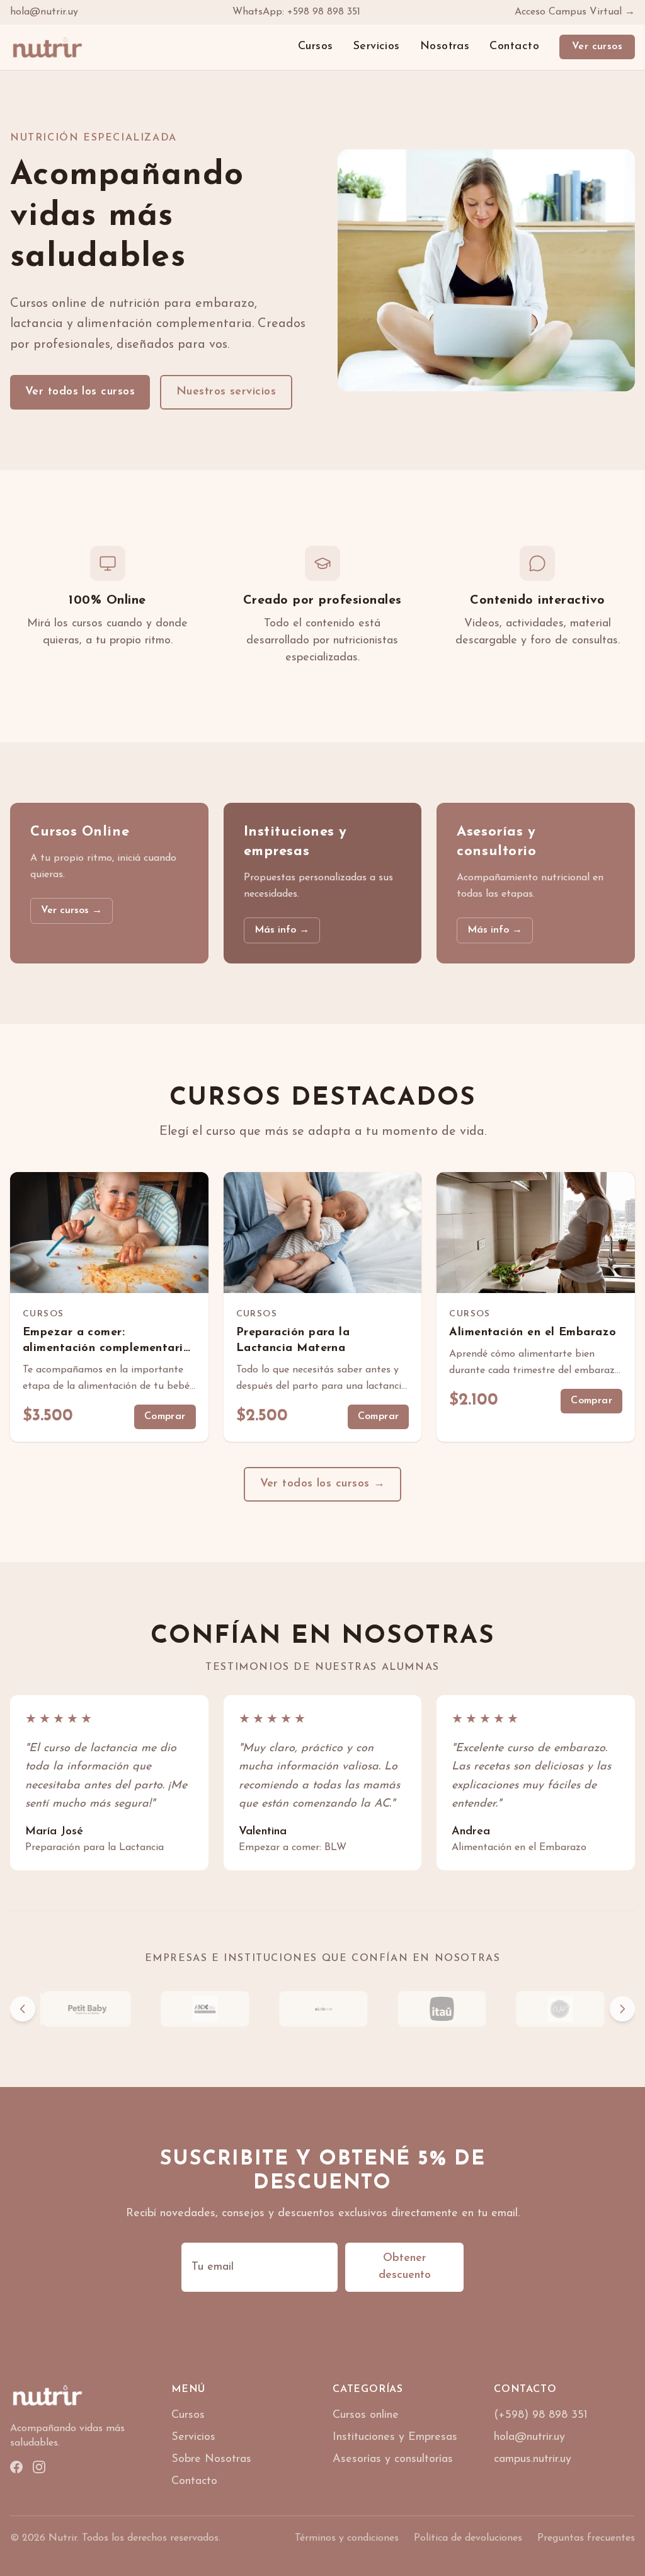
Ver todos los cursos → (323, 1484)
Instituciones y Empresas (395, 2437)
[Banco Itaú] (441, 2009)
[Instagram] (39, 2467)
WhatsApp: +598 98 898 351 (296, 12)
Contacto (514, 47)
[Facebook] (16, 2467)
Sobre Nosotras (211, 2459)
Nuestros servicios (226, 392)
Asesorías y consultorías (393, 2459)
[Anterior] (23, 2009)
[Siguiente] (622, 2009)
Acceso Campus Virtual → (575, 12)
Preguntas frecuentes (586, 2538)
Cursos (316, 47)
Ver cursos (597, 47)
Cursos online (366, 2415)
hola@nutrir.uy (44, 12)
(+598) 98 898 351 (541, 2415)
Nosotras (445, 47)
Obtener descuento (405, 2267)
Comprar (165, 1417)
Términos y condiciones (347, 2538)
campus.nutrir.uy (533, 2459)
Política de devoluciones (468, 2538)
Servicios (377, 47)
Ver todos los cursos (80, 392)
